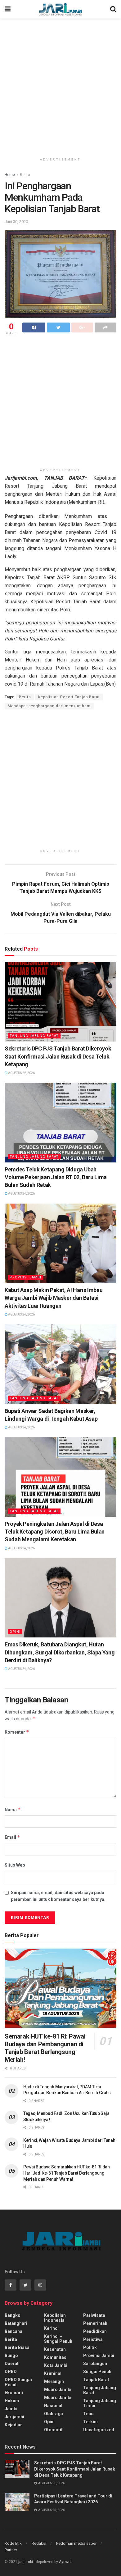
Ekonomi (14, 2393)
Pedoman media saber (76, 2543)
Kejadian (14, 2425)
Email (12, 1837)
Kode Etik (13, 2543)
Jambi (11, 2409)
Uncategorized (99, 2430)
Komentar (17, 1732)
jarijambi (26, 2562)
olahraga (54, 2414)
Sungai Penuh (97, 2372)
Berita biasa (17, 2347)
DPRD (11, 2372)
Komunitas (55, 2357)
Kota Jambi (56, 2365)
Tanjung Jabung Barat (34, 1036)
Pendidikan (95, 2331)
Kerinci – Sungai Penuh (58, 2339)
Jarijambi (14, 2417)
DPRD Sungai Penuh (18, 2382)
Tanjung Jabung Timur (100, 2403)
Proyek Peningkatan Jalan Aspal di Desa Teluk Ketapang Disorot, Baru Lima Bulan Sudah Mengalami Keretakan (55, 1532)
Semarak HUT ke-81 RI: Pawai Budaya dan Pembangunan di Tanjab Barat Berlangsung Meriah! (45, 2048)
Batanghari (16, 2323)
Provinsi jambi (25, 1277)
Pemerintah (95, 2323)
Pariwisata (94, 2315)
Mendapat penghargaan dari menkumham (49, 706)
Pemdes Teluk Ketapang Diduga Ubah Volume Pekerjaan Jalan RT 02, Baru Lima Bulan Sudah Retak (56, 1177)
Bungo (11, 2356)
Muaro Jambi (58, 2390)
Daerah (12, 2364)
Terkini (90, 2422)
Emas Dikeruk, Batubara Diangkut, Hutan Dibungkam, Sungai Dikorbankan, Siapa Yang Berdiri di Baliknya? (60, 1652)
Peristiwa (93, 2339)
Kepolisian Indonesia (55, 2318)
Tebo (88, 2414)
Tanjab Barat (96, 2380)
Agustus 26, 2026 (21, 1073)
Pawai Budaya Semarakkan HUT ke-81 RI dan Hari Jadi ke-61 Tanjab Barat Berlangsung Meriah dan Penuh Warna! (67, 2173)
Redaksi (39, 2543)
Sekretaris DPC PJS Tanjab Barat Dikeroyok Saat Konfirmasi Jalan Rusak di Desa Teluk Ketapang (58, 1056)
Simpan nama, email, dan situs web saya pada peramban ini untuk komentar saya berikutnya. (58, 1896)
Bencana (13, 2331)
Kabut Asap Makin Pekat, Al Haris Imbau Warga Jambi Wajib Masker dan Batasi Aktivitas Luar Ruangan (54, 1298)
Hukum (12, 2401)
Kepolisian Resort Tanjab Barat (69, 697)
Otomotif (53, 2430)
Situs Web (15, 1865)
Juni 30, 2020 (16, 222)
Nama (13, 1810)
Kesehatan (55, 2349)
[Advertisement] (60, 85)
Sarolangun (95, 2364)
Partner (11, 2550)
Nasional (53, 2406)
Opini (15, 1632)
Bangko (13, 2315)
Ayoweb (66, 2562)
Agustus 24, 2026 (21, 1194)
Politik (90, 2347)
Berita (25, 175)
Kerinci (51, 2328)
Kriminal (53, 2373)
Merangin (54, 2381)
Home (10, 175)
